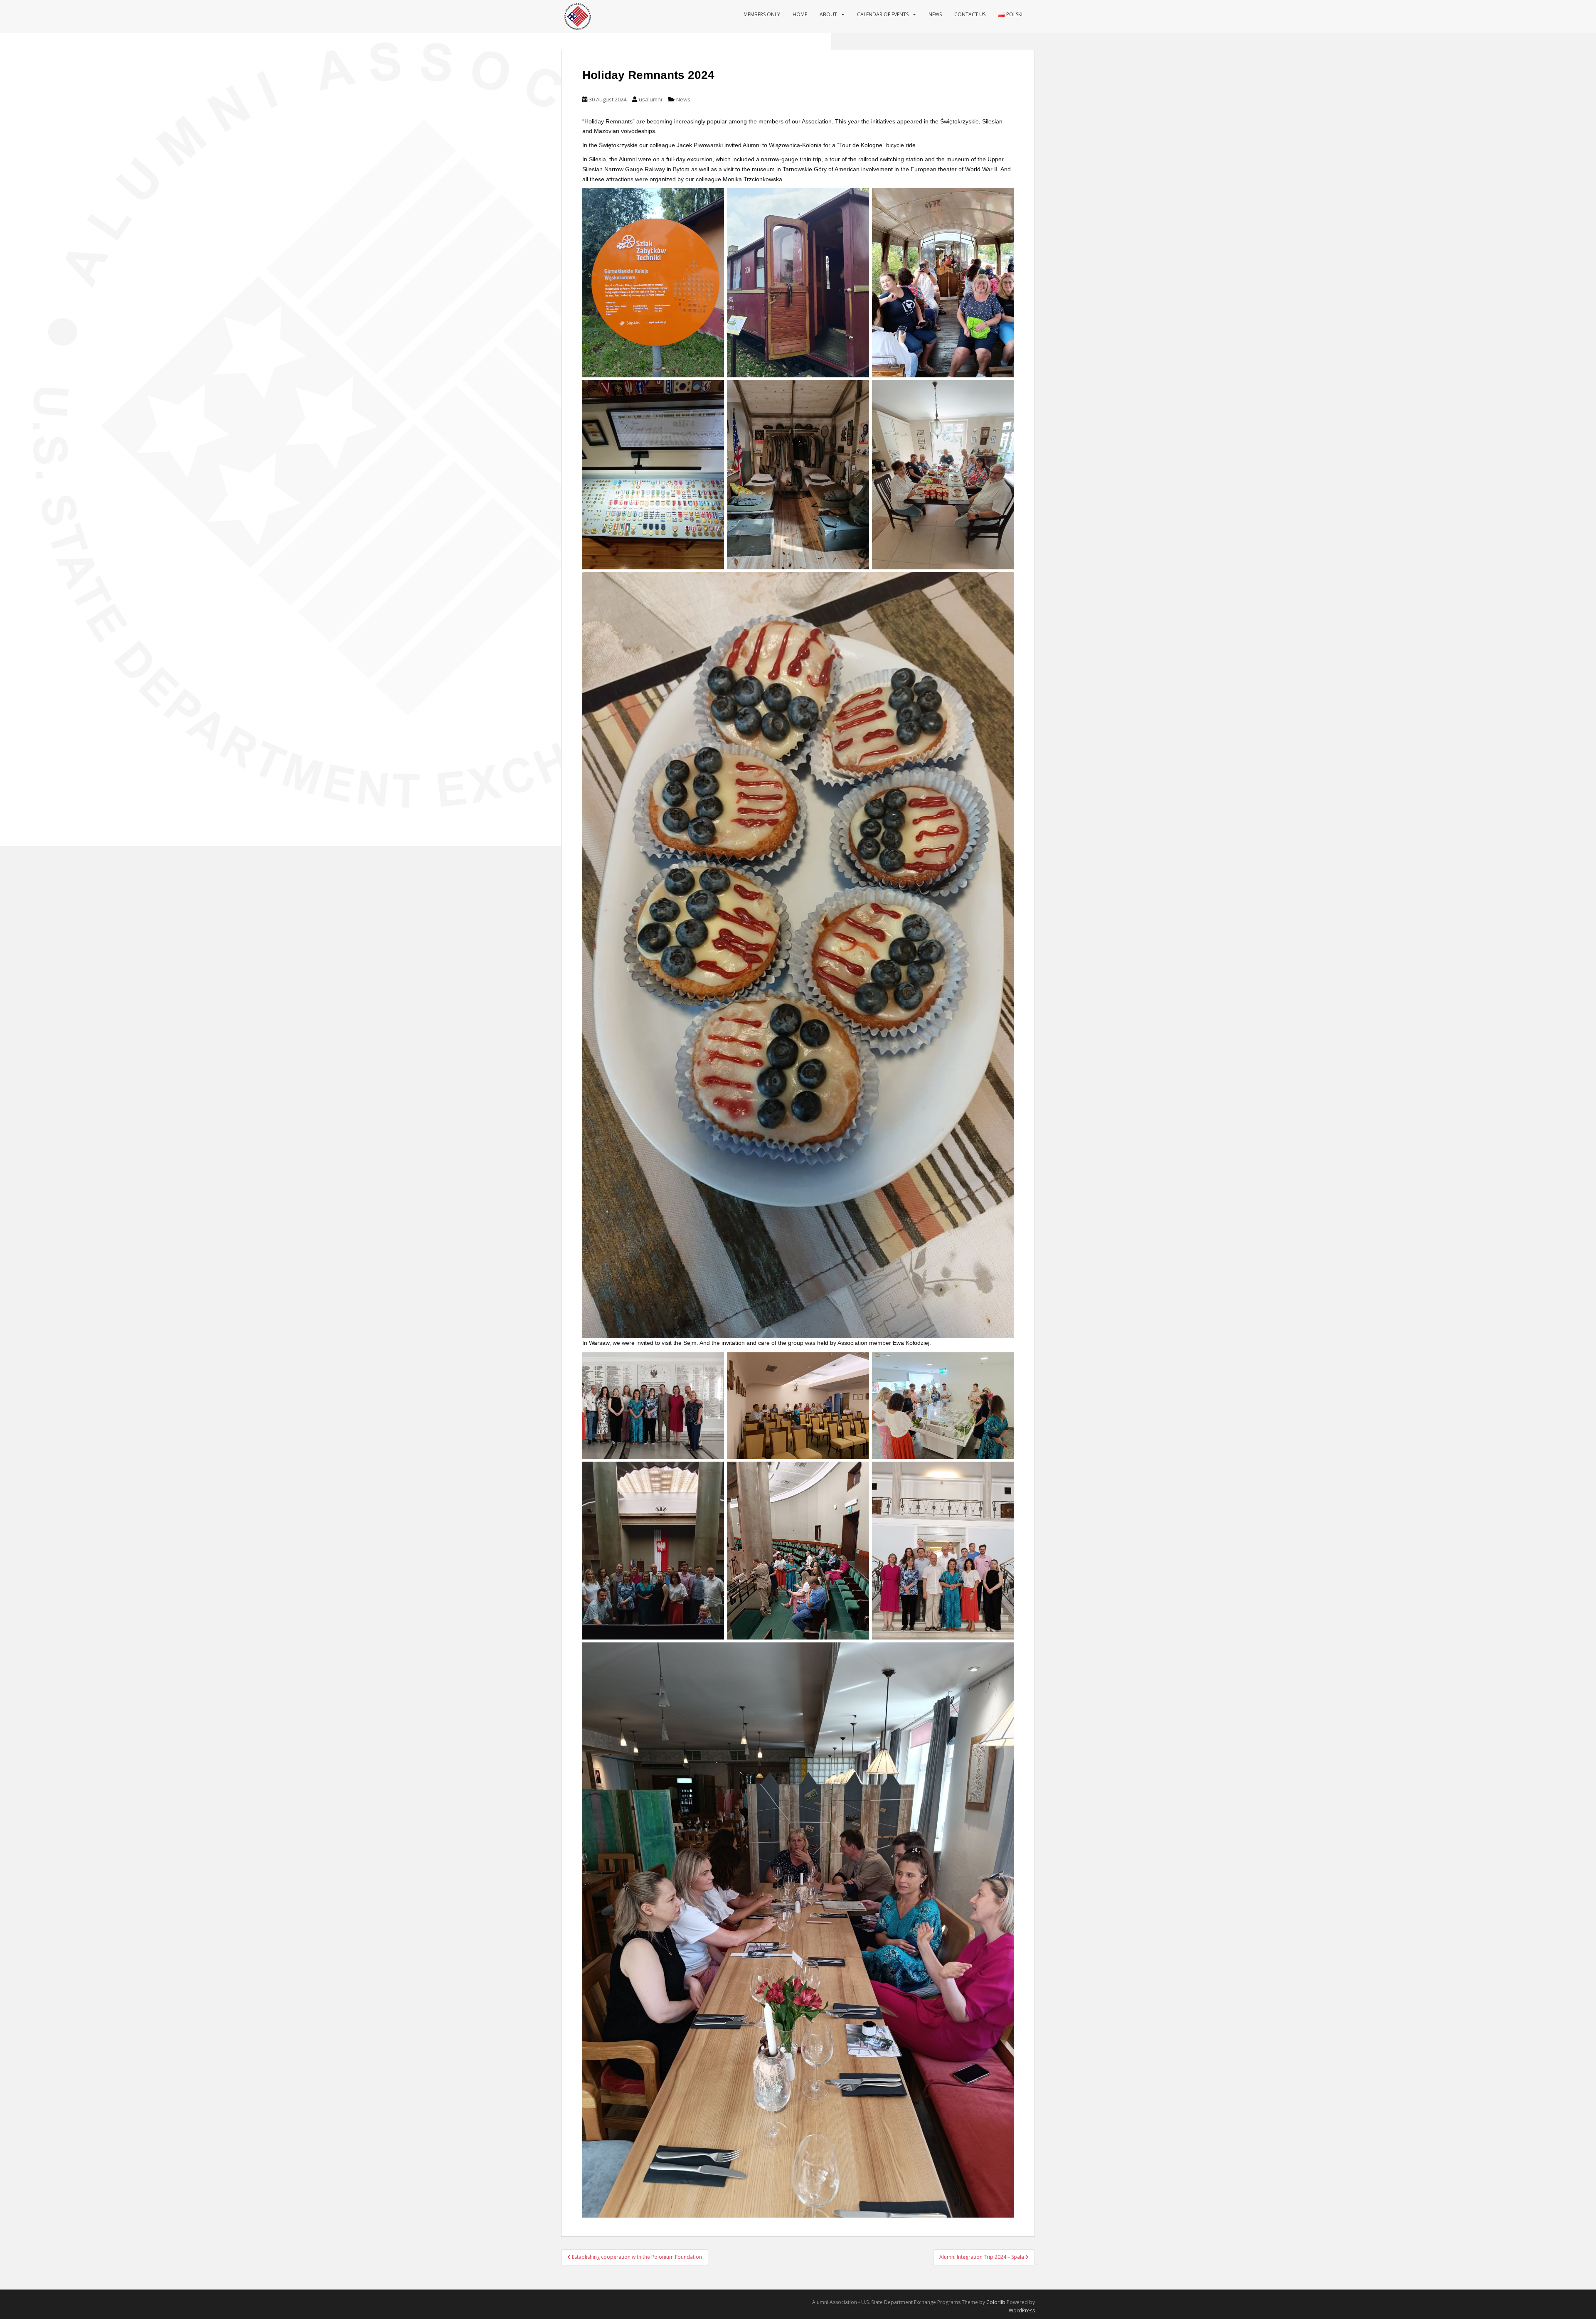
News (935, 14)
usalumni (650, 99)
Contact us (970, 14)
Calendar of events (883, 14)
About (828, 14)
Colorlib (996, 2302)
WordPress (1022, 2310)
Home (800, 14)
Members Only (762, 14)
